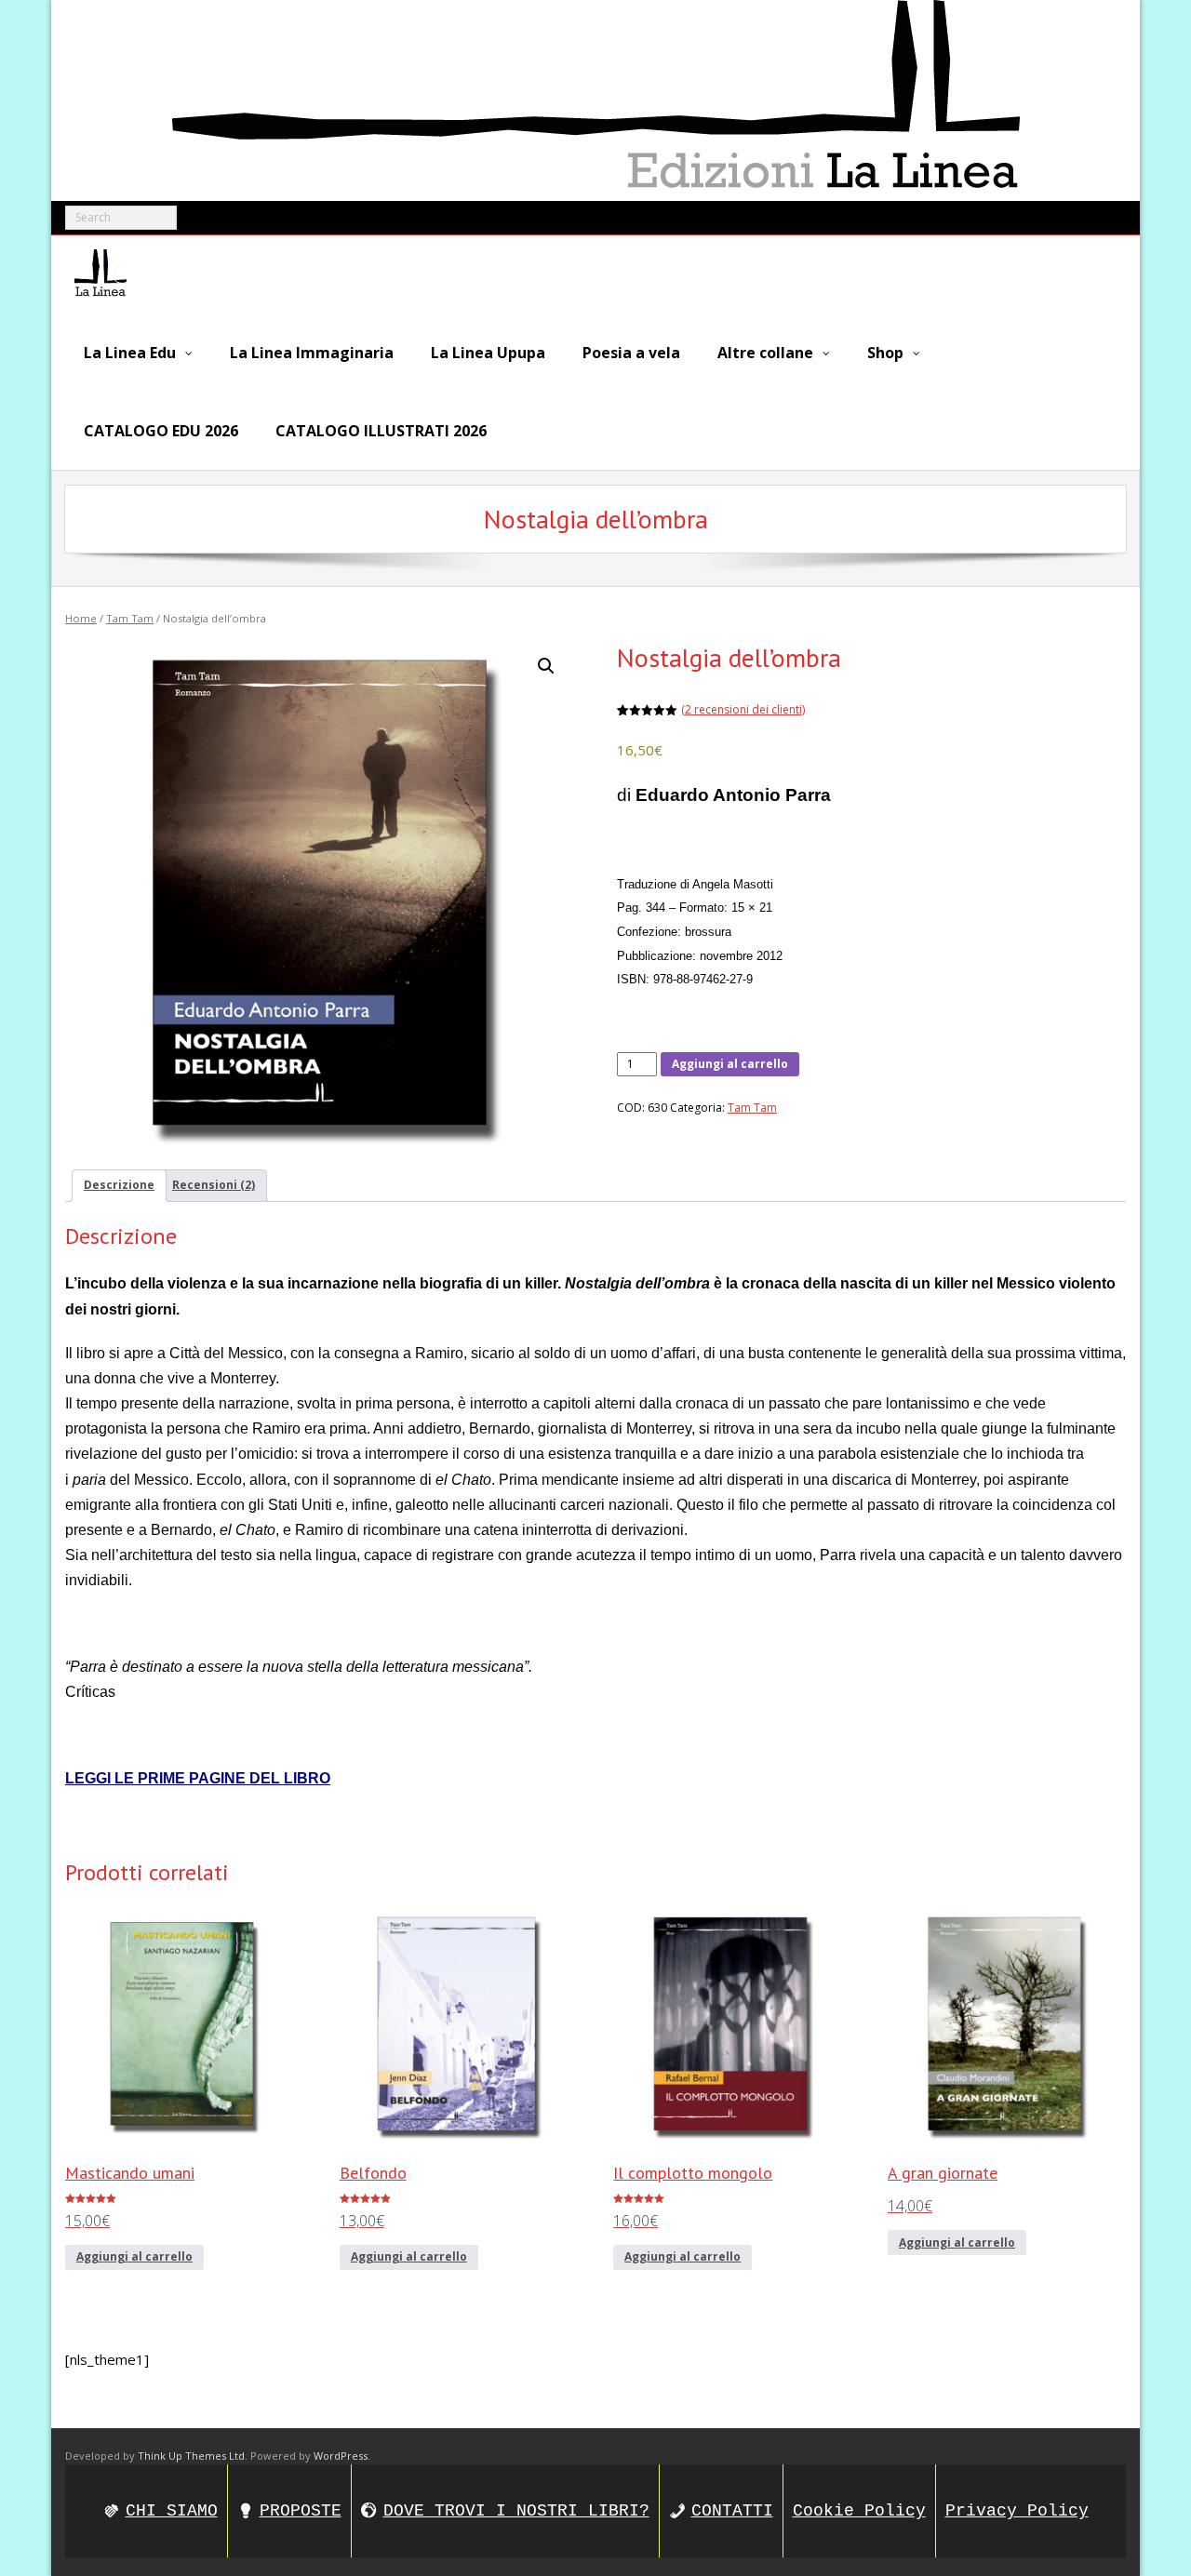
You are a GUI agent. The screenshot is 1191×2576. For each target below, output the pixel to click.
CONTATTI (732, 2511)
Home (81, 618)
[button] (546, 666)
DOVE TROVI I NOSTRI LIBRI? (516, 2511)
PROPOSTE (301, 2511)
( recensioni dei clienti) (743, 709)
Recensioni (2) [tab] (214, 1185)
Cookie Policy (859, 2511)
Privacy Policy (1017, 2511)
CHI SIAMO (172, 2511)
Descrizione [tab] (119, 1185)
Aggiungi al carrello (730, 1064)
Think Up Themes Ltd (191, 2456)
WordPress (341, 2456)
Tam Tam (130, 618)
